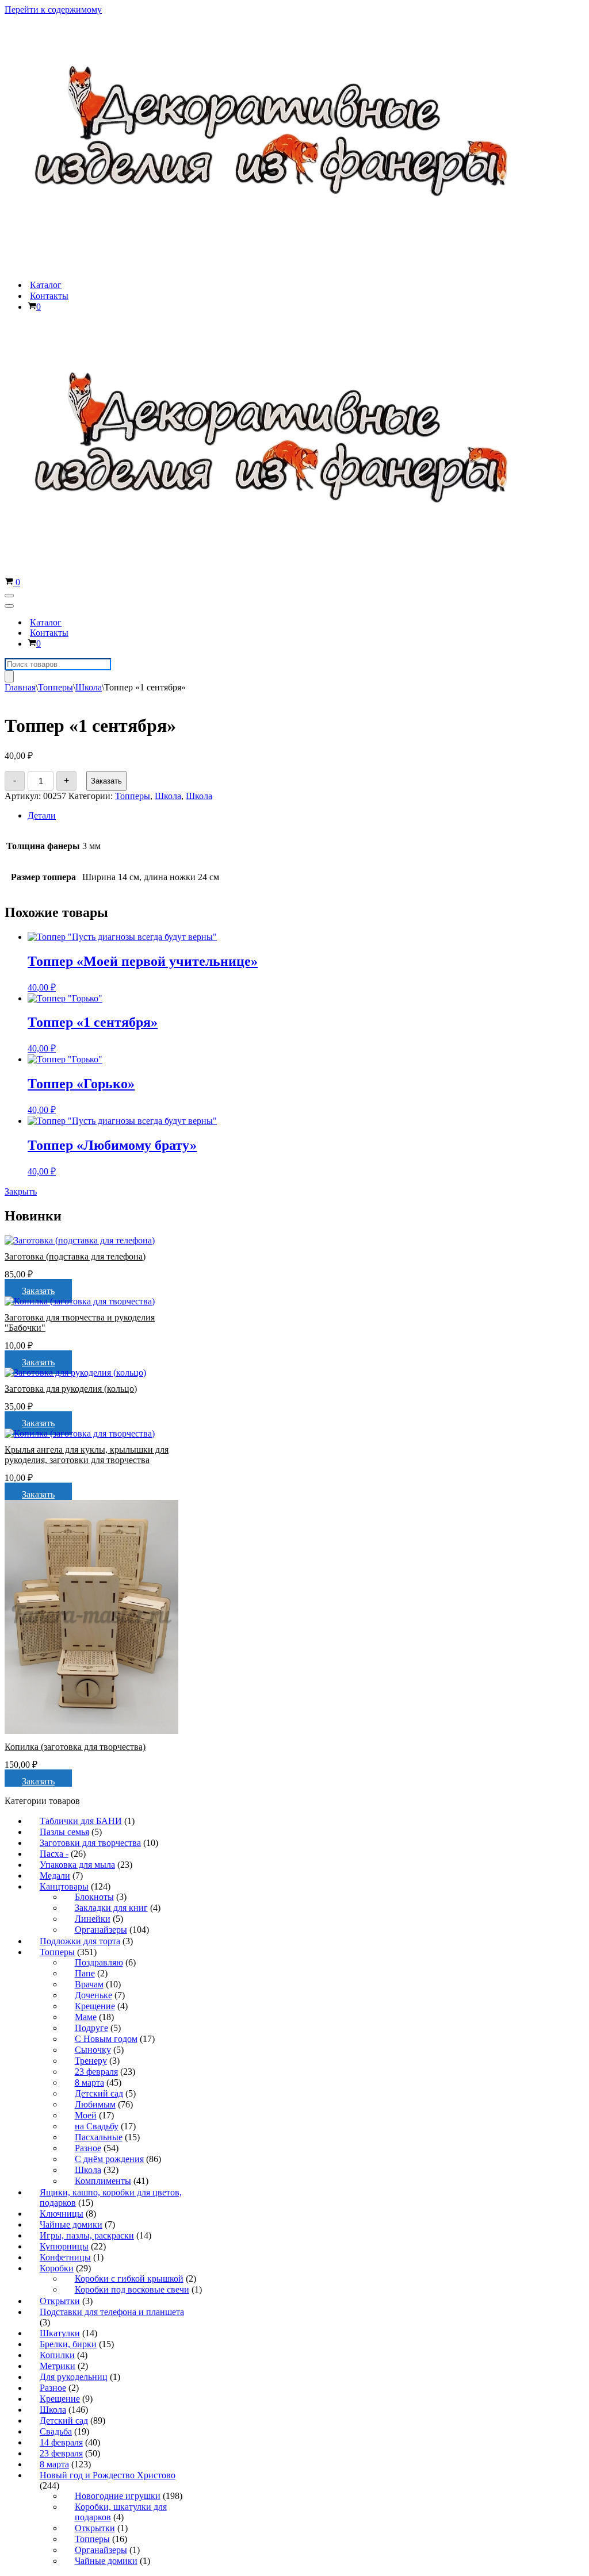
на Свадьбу (97, 2126)
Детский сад (99, 2093)
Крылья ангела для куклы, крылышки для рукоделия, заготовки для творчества (87, 1455)
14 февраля (61, 2442)
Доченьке (93, 1995)
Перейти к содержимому (53, 9)
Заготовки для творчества (90, 1843)
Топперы (56, 687)
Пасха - (54, 1854)
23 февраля (96, 2072)
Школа (89, 687)
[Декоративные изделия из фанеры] (280, 265)
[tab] (219, 816)
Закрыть (21, 1191)
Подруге (91, 2028)
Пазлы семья (64, 1832)
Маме (86, 2017)
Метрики (58, 2366)
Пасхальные (99, 2137)
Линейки (93, 1919)
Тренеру (91, 2061)
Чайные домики (71, 2224)
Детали (42, 815)
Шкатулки (60, 2333)
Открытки (60, 2301)
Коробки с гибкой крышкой (129, 2279)
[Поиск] (9, 676)
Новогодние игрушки (118, 2496)
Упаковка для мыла (77, 1865)
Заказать (106, 781)
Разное (88, 2148)
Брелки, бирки (68, 2344)
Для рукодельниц (74, 2377)
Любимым (95, 2104)
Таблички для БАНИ (81, 1821)
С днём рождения (109, 2159)
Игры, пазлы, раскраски (87, 2235)
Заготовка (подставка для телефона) (75, 1256)
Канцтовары (64, 1886)
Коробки (57, 2268)
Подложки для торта (80, 1941)
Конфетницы (65, 2257)
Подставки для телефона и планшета (112, 2312)
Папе (85, 1973)
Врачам (89, 1984)
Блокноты (94, 1897)
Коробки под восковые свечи (132, 2289)
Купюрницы (64, 2246)
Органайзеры (101, 1930)
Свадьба (56, 2431)
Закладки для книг (111, 1908)
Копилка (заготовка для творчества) (75, 1747)
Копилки (57, 2355)
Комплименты (103, 2181)
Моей (86, 2115)
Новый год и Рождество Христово (108, 2475)
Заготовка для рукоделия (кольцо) (71, 1389)
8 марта (89, 2082)
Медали (55, 1876)
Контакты (49, 296)
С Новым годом (106, 2039)
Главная (20, 687)
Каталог (46, 285)
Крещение (95, 2006)
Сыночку (93, 2050)
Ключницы (62, 2214)
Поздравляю (99, 1962)
